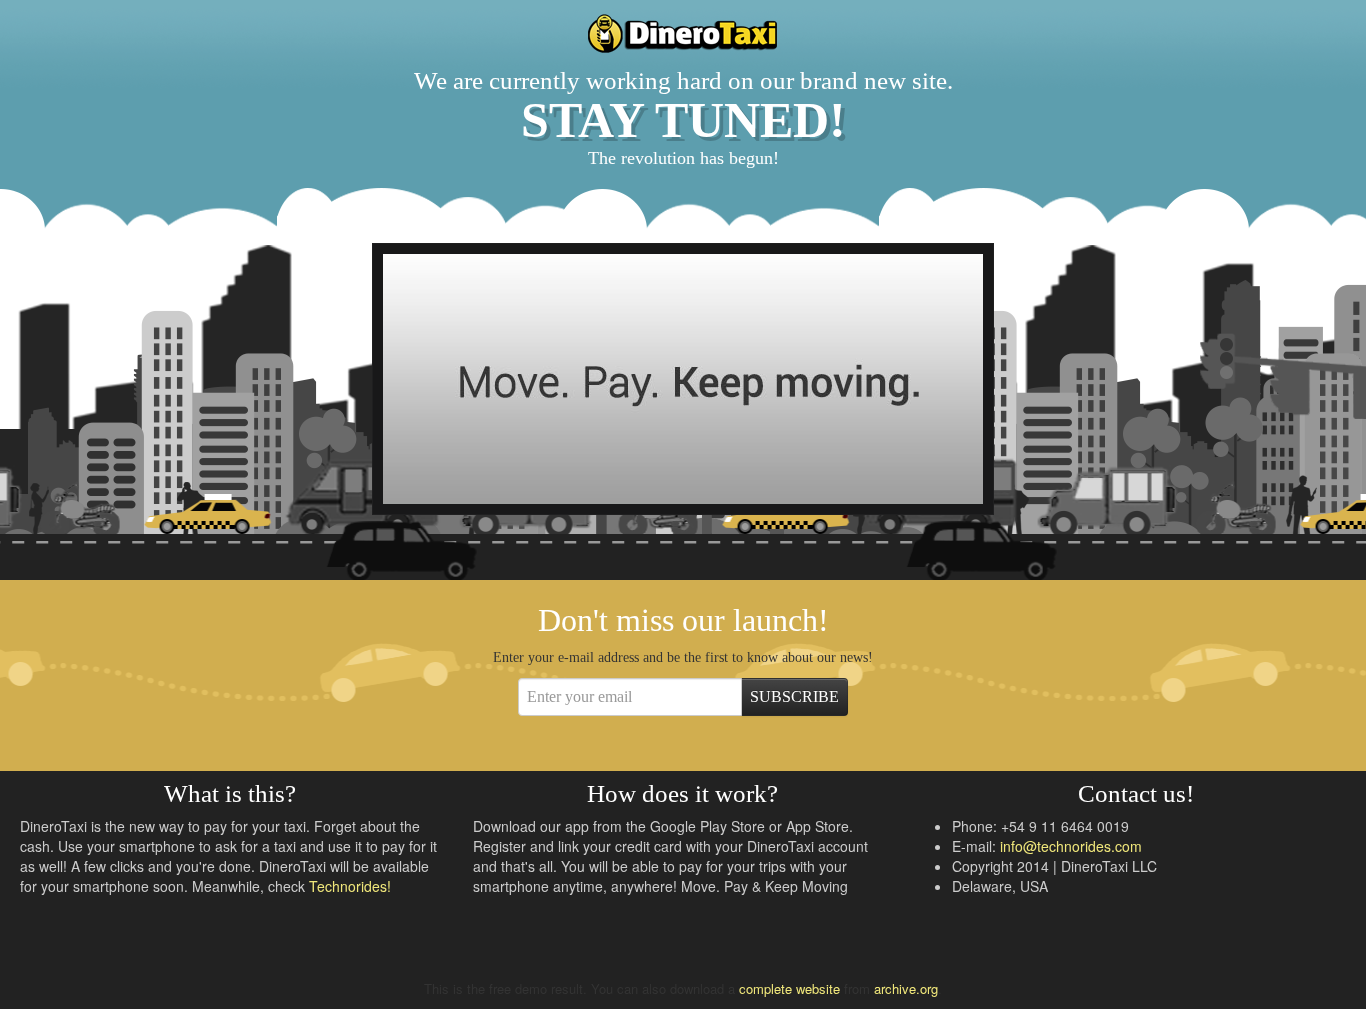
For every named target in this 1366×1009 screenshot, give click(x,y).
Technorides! (350, 886)
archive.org (906, 988)
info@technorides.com (1071, 846)
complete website (789, 988)
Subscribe (794, 696)
